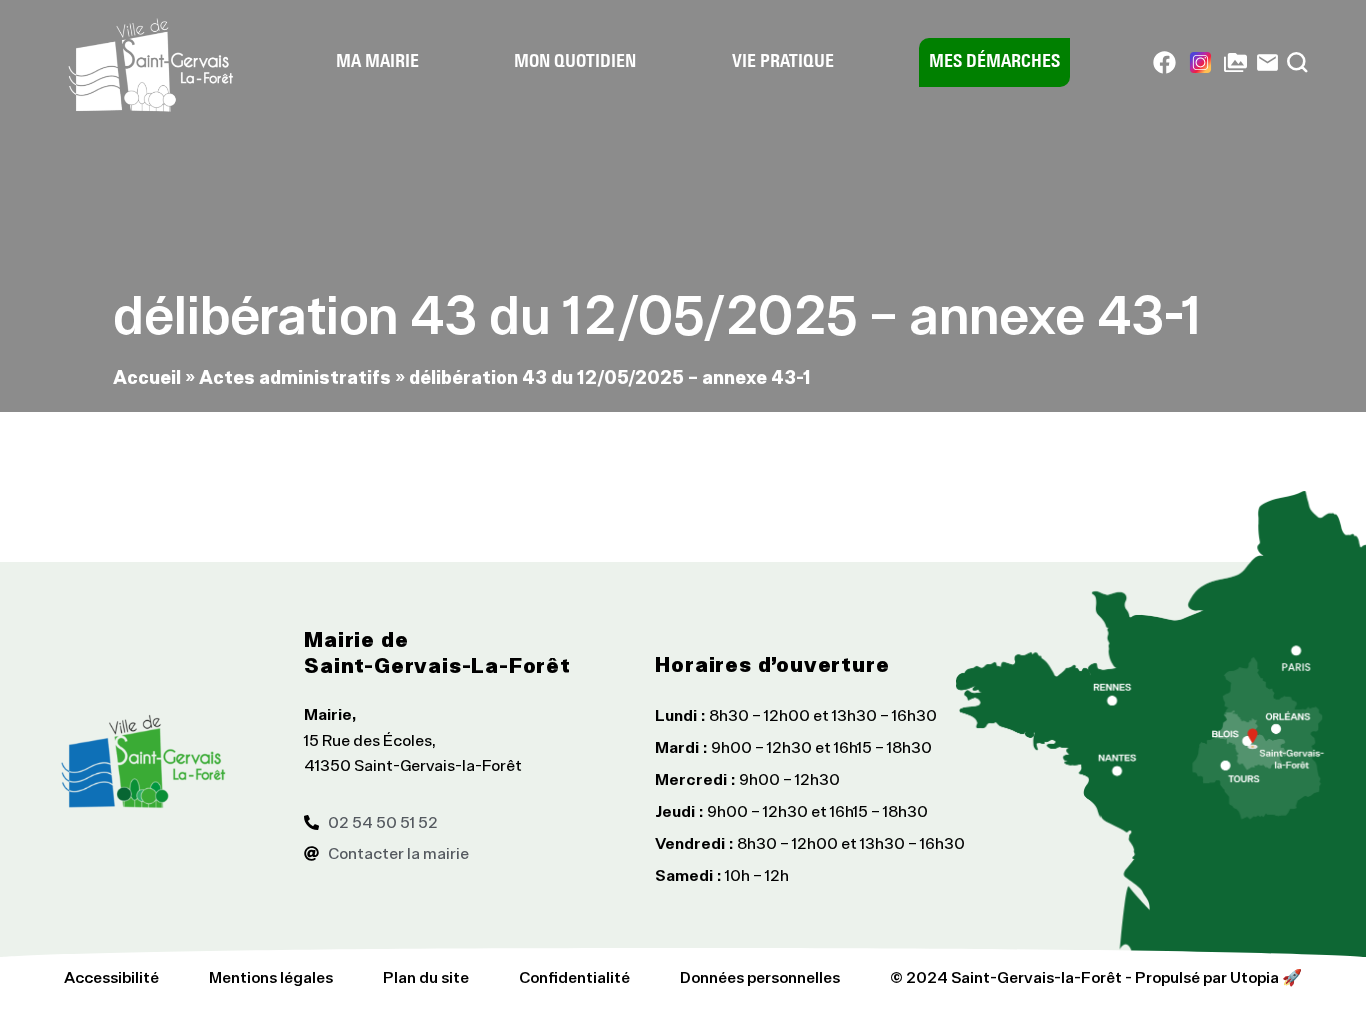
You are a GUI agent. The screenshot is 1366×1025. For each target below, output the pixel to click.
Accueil (147, 376)
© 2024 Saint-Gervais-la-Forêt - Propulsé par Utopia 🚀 (1096, 977)
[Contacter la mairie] (1267, 62)
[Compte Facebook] (1164, 62)
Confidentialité (574, 977)
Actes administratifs (295, 376)
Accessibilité (111, 977)
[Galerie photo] (1235, 62)
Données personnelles (760, 977)
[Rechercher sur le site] (1297, 62)
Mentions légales (271, 977)
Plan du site (426, 977)
